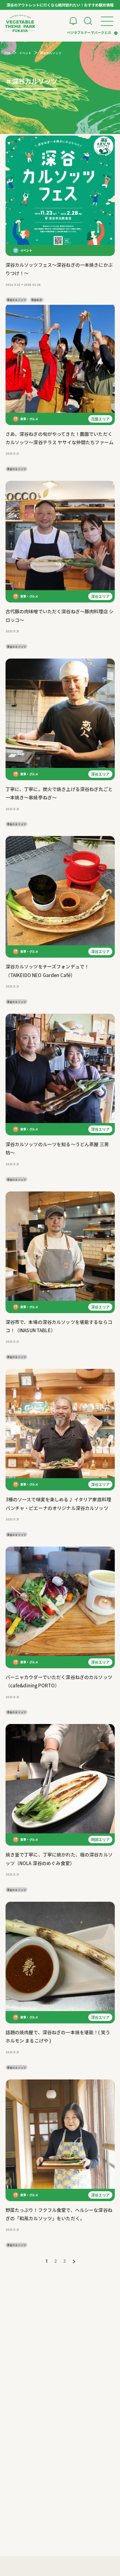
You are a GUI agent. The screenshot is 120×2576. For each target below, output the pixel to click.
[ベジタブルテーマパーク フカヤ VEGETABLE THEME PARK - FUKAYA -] (20, 23)
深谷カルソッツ (16, 300)
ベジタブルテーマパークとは (89, 32)
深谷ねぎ (37, 300)
